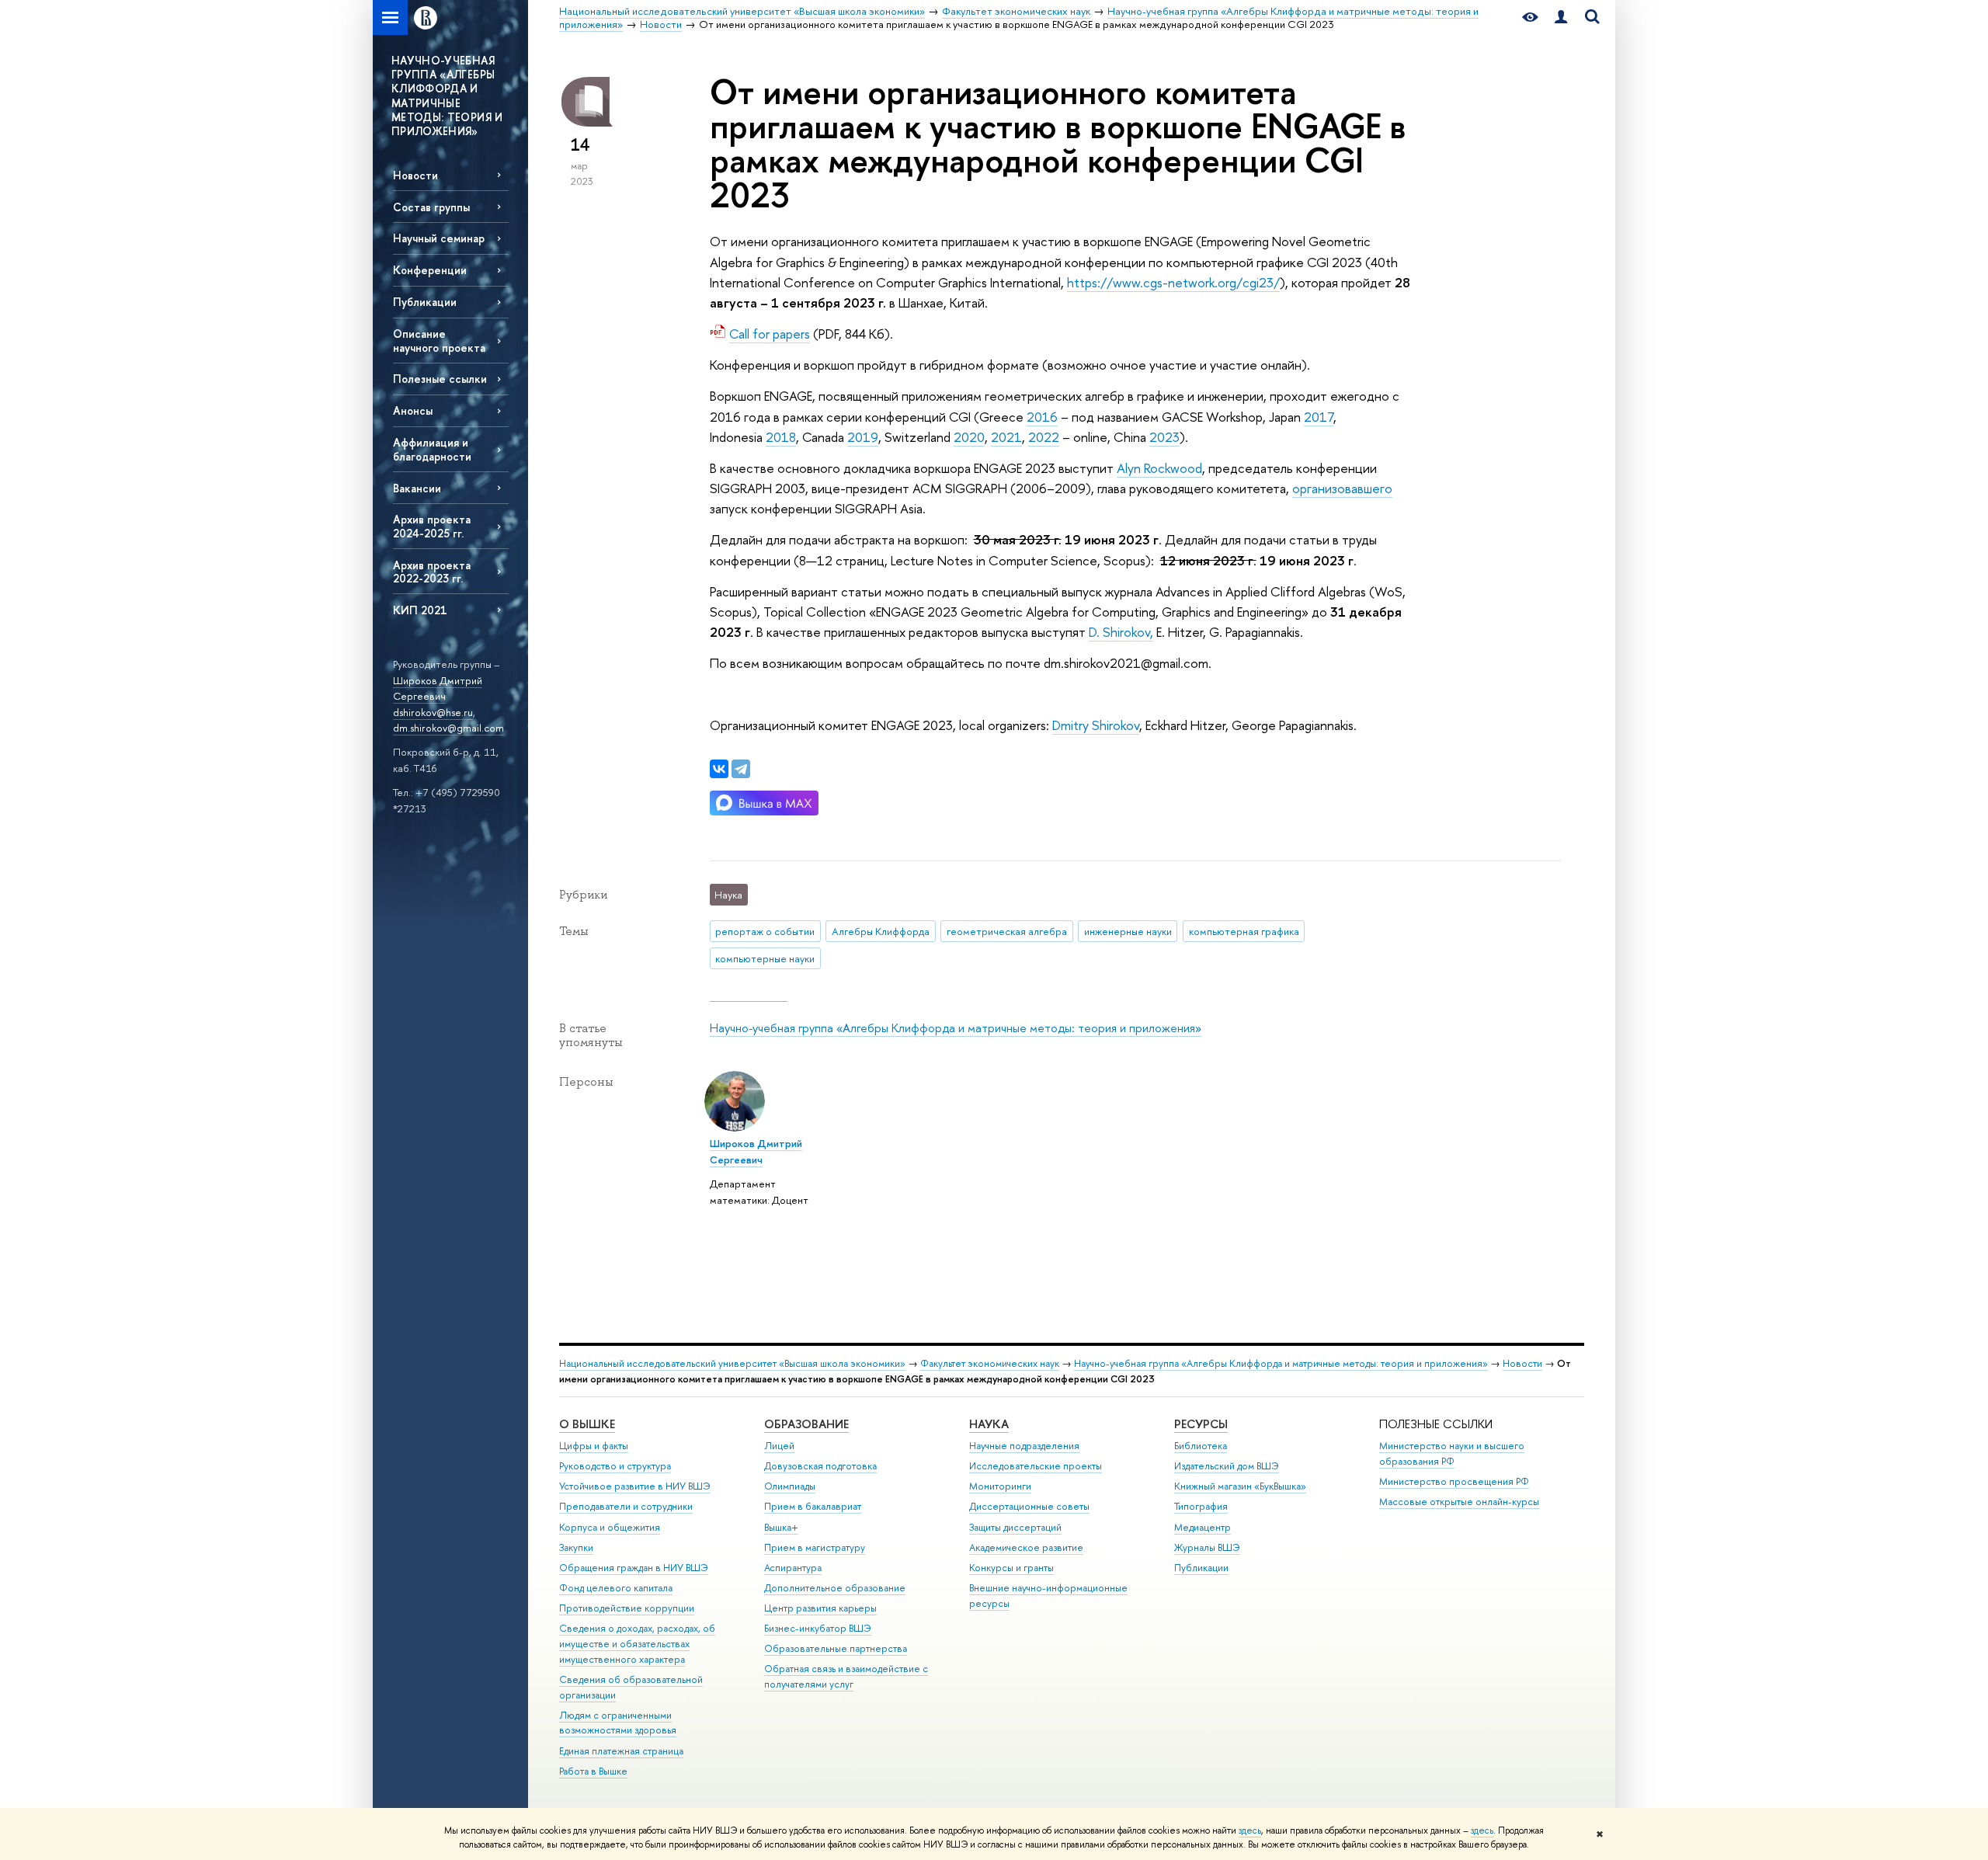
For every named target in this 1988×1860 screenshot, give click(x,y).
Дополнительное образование (835, 1588)
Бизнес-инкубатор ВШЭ (818, 1628)
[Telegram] (741, 769)
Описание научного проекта (439, 340)
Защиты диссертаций (1015, 1527)
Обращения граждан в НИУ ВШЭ (634, 1568)
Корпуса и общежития (610, 1527)
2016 (1042, 417)
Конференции (430, 270)
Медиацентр (1203, 1527)
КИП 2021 (420, 610)
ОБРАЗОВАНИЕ (806, 1424)
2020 (969, 437)
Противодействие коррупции (627, 1608)
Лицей (779, 1446)
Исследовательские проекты (1036, 1466)
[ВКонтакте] (719, 769)
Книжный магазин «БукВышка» (1240, 1486)
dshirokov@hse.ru (433, 712)
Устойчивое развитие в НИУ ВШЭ (635, 1486)
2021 (1006, 437)
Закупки (576, 1547)
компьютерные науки (765, 958)
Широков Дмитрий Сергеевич (438, 688)
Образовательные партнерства (836, 1648)
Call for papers (770, 334)
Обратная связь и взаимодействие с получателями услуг (846, 1676)
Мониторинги (1000, 1486)
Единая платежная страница (621, 1751)
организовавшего (1342, 488)
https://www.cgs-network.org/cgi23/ (1173, 282)
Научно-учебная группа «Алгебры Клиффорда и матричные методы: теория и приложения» (956, 1028)
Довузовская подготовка (820, 1466)
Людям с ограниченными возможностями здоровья (618, 1723)
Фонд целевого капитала (616, 1588)
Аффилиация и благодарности (432, 449)
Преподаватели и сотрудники (626, 1506)
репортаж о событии (765, 931)
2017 (1319, 417)
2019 (863, 437)
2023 (1164, 437)
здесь (1250, 1830)
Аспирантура (793, 1568)
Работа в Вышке (593, 1771)
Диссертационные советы (1029, 1506)
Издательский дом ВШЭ (1227, 1466)
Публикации (425, 302)
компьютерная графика (1244, 931)
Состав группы (431, 207)
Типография (1201, 1506)
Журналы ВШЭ (1207, 1547)
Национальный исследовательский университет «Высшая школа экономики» (732, 1363)
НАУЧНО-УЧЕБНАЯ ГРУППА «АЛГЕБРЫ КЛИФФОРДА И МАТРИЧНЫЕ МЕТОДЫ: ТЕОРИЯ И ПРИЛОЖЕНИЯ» (447, 96)
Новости (415, 175)
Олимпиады (790, 1486)
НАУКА (989, 1424)
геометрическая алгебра (1007, 931)
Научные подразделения (1024, 1446)
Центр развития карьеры (820, 1608)
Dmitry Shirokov (1096, 725)
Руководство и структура (615, 1466)
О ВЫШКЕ (587, 1424)
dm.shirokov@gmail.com (448, 728)
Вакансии (417, 488)
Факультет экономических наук (990, 1363)
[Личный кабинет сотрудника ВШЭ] (1561, 17)
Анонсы (413, 410)
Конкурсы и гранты (1011, 1568)
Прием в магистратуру (815, 1547)
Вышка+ (781, 1527)
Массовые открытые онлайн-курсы (1459, 1502)
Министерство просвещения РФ (1454, 1481)
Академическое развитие (1026, 1547)
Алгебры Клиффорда (881, 931)
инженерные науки (1128, 931)
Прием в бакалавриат (813, 1506)
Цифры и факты (594, 1446)
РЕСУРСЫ (1201, 1424)
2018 (781, 437)
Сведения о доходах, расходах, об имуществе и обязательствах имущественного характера (637, 1644)
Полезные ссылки (440, 379)
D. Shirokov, (1121, 632)
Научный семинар (439, 238)
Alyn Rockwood (1159, 468)
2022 (1044, 437)
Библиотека (1201, 1446)
